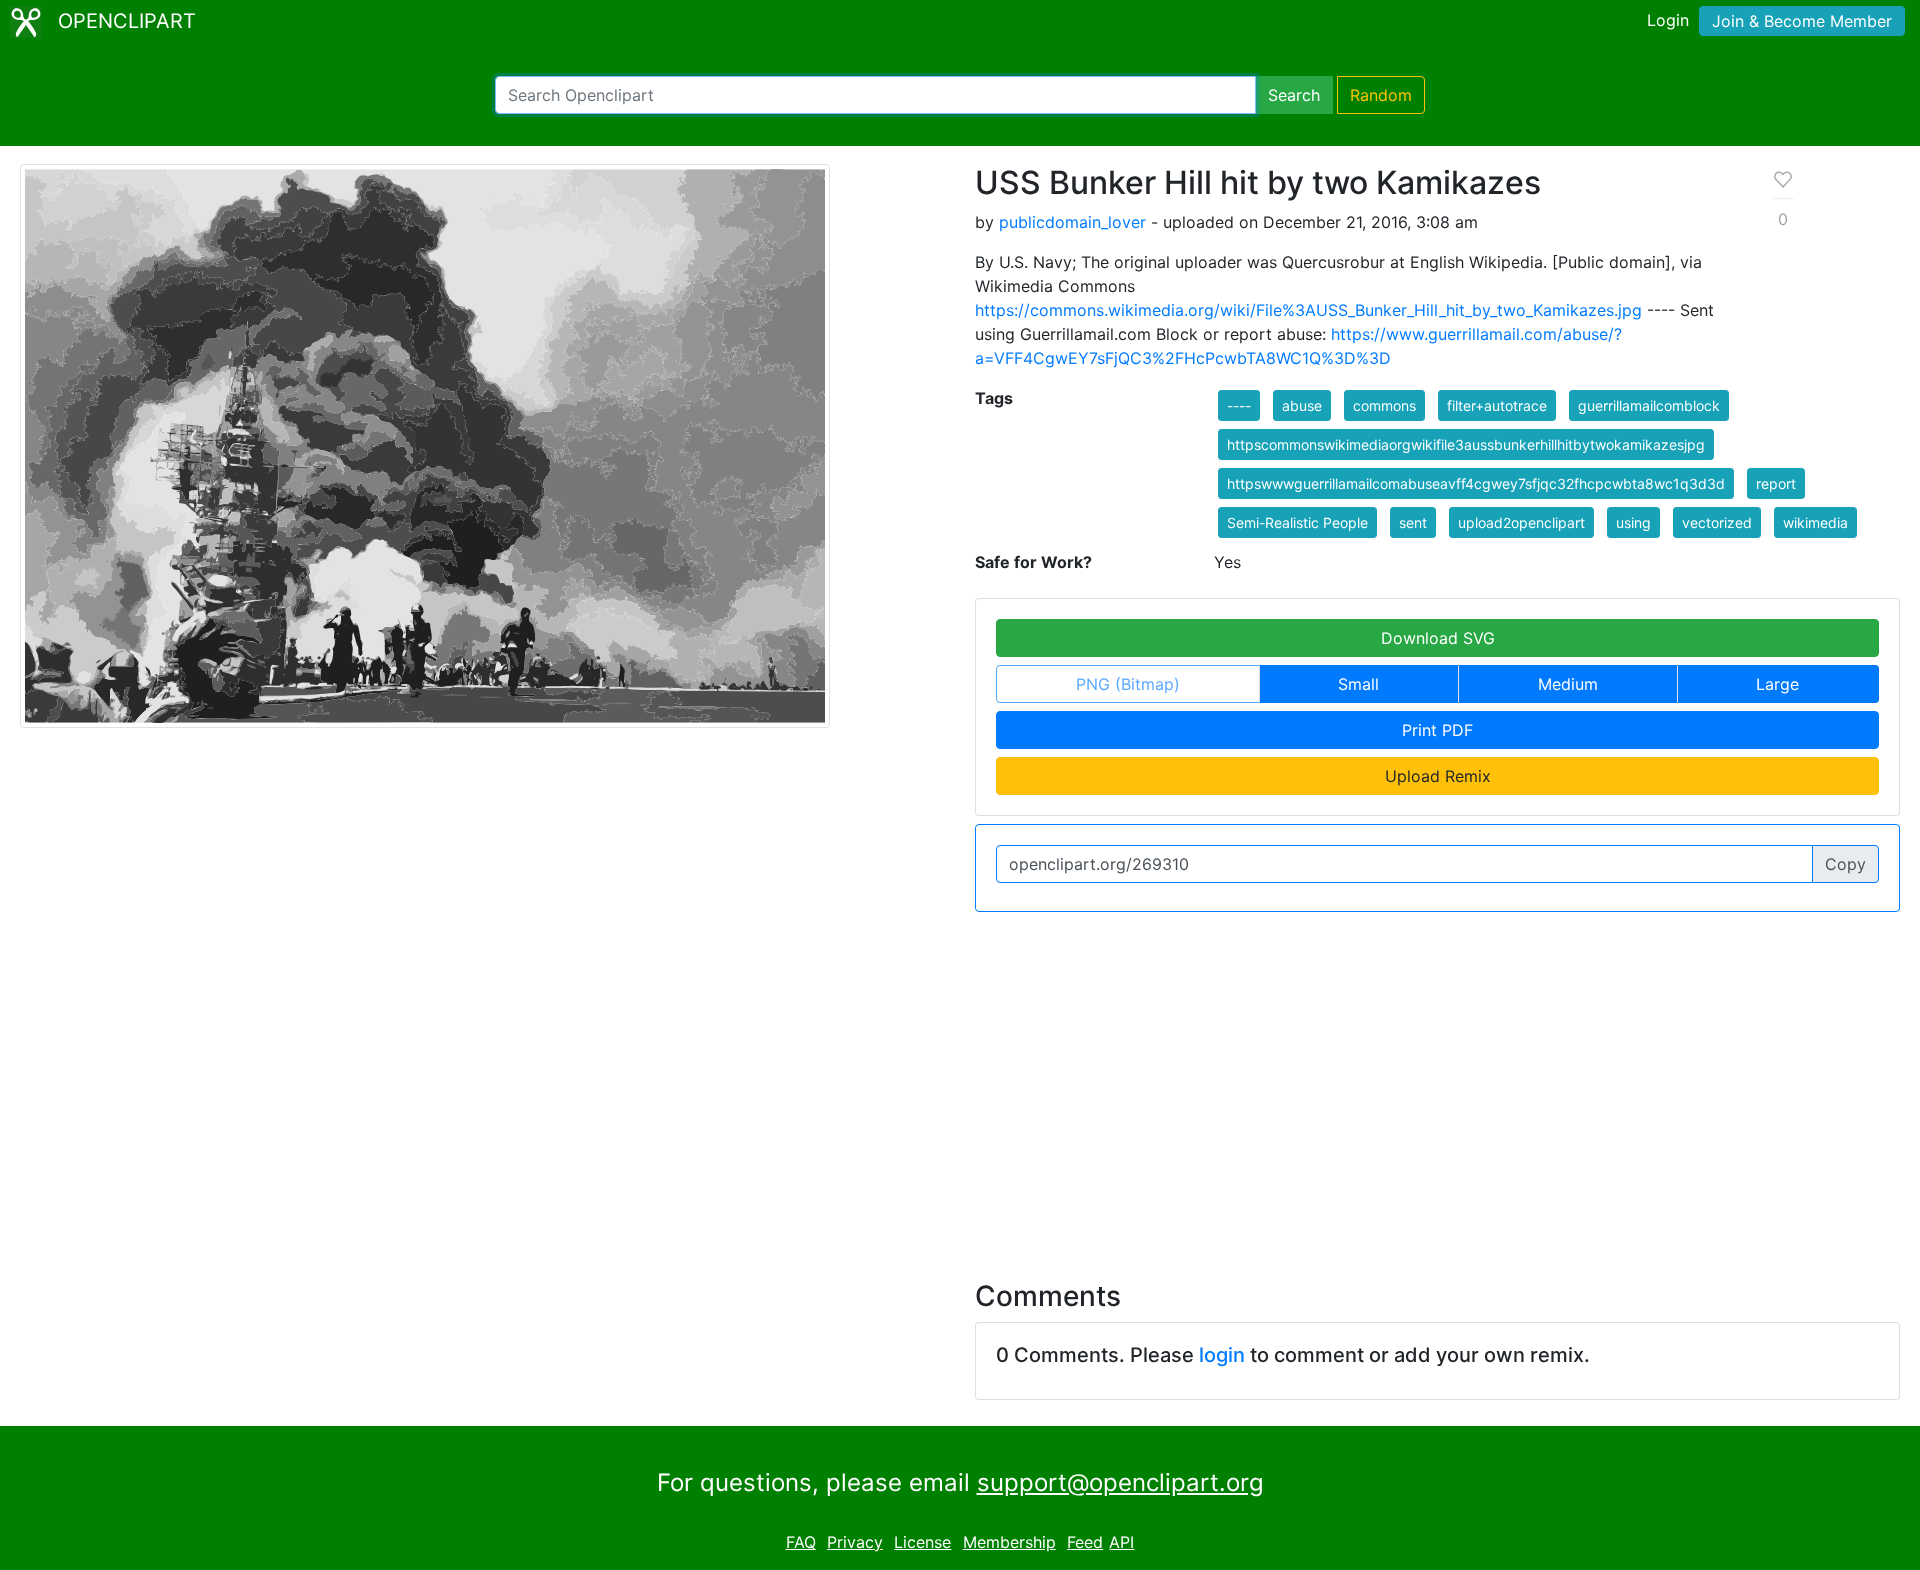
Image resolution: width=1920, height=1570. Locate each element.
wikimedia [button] (1815, 522)
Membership (1009, 1542)
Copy (1845, 864)
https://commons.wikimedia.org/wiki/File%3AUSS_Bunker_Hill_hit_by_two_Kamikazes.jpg (1308, 310)
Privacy (855, 1542)
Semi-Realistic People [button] (1297, 522)
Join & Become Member (1802, 21)
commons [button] (1384, 405)
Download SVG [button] (1438, 638)
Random (1381, 95)
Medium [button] (1568, 684)
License (922, 1542)
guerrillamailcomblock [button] (1649, 405)
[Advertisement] (960, 1084)
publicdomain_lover (1072, 222)
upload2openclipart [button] (1521, 522)
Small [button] (1358, 684)
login (1222, 1355)
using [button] (1633, 522)
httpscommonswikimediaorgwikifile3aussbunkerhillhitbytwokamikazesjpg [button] (1466, 444)
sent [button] (1413, 522)
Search (1294, 95)
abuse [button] (1302, 405)
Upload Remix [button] (1438, 776)
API (1121, 1542)
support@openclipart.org (1120, 1482)
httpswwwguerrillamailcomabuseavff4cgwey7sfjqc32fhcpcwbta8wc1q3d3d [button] (1476, 483)
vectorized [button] (1717, 522)
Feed (1085, 1542)
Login (1668, 20)
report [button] (1776, 483)
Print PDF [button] (1437, 730)
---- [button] (1239, 405)
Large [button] (1777, 684)
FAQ (801, 1542)
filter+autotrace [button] (1497, 405)
